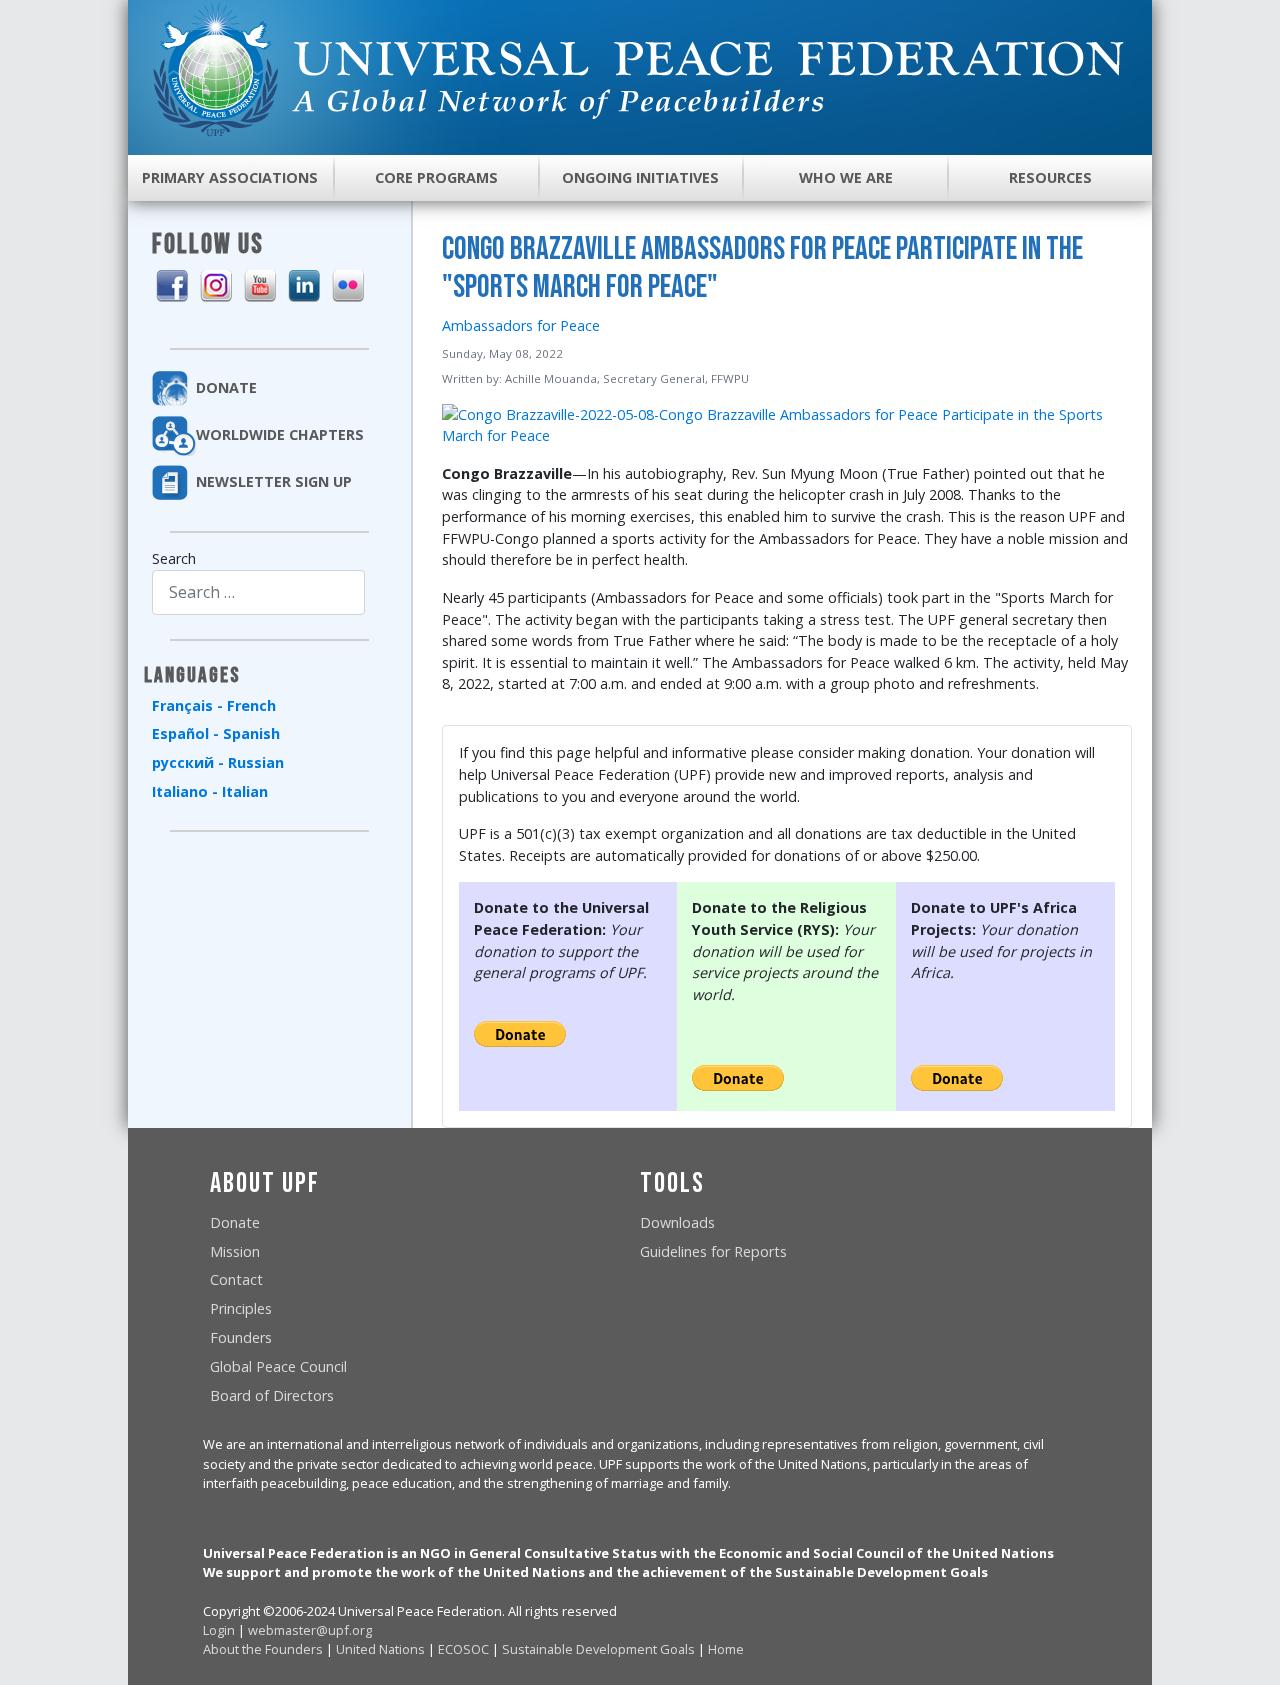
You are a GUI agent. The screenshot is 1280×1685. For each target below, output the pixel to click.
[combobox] (258, 592)
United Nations (380, 1649)
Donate (235, 1222)
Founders (241, 1337)
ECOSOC (463, 1649)
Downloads (677, 1222)
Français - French (214, 705)
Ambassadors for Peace (521, 325)
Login (219, 1630)
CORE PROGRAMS (436, 177)
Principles (241, 1308)
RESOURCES (1050, 177)
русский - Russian (218, 762)
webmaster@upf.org (310, 1630)
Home (726, 1649)
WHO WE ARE (846, 177)
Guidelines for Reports (713, 1251)
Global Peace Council (278, 1366)
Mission (235, 1251)
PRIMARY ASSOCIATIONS (230, 177)
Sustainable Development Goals (598, 1649)
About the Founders (263, 1649)
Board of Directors (272, 1395)
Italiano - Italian (210, 791)
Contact (236, 1279)
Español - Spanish (216, 733)
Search (174, 558)
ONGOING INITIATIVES (640, 177)
